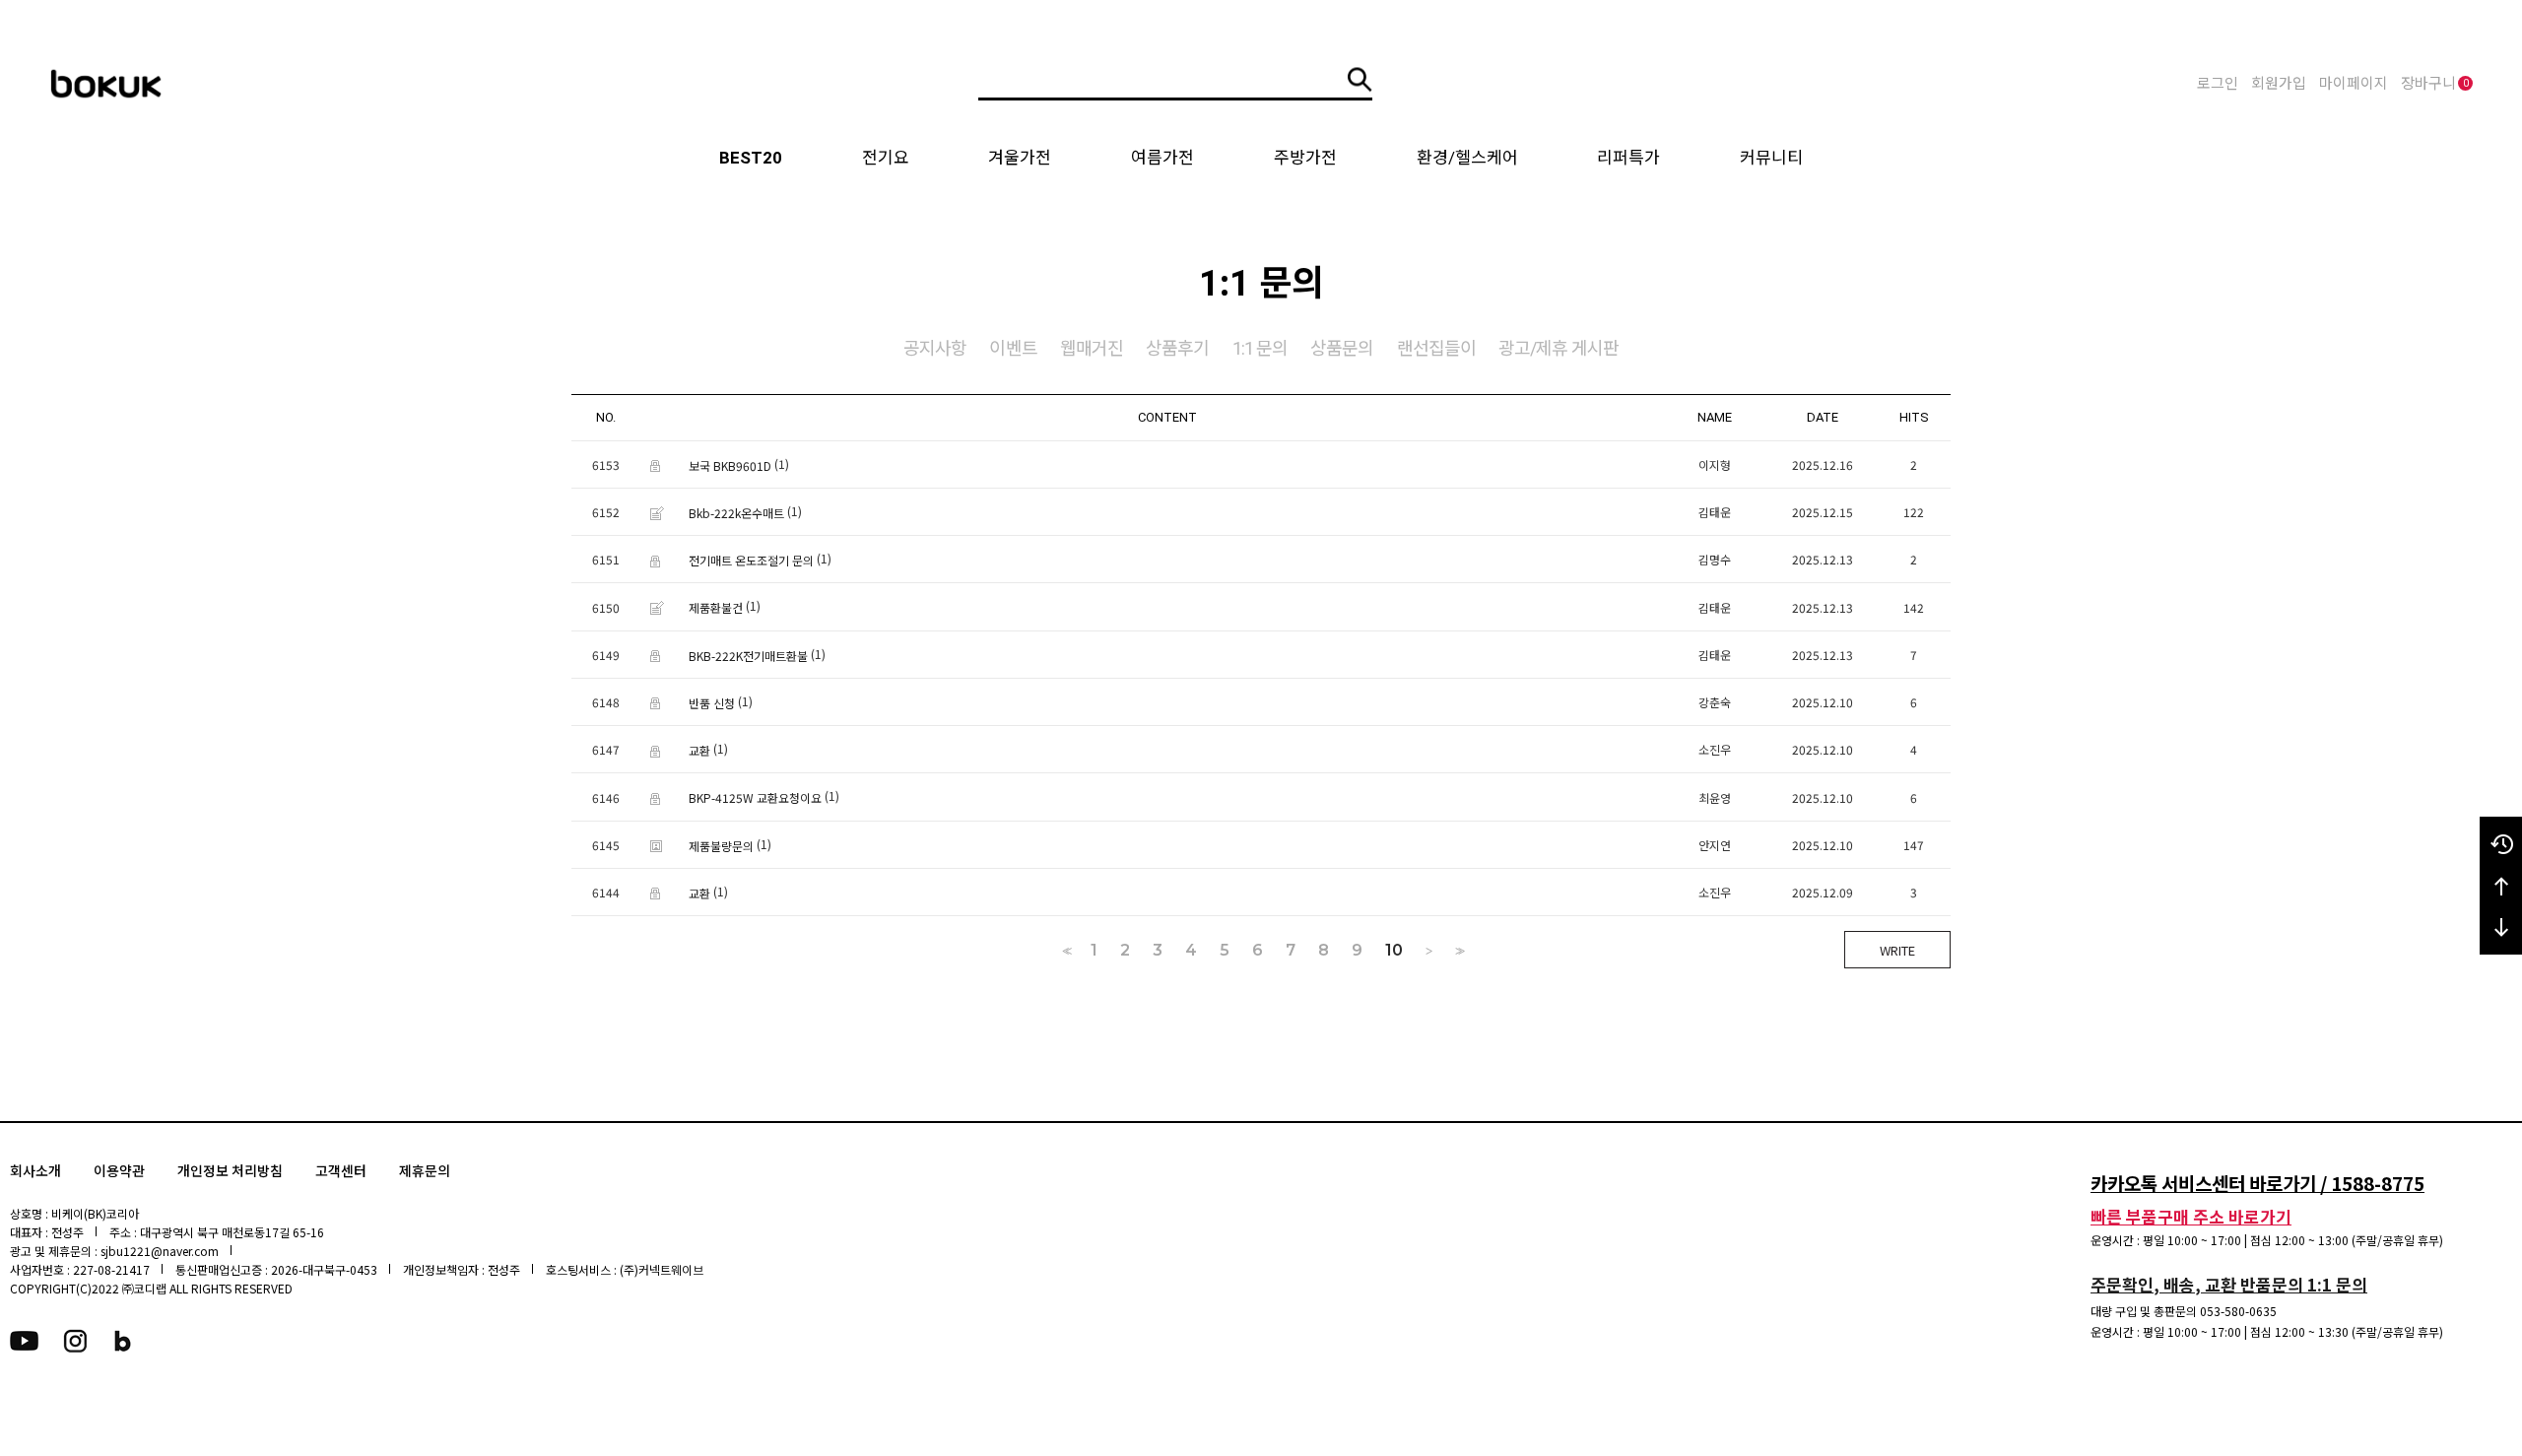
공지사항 (935, 348)
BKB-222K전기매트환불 (748, 656)
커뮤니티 (1771, 158)
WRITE (1897, 950)
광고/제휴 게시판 (1559, 348)
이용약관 (119, 1171)
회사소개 (35, 1171)
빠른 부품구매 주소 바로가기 (2191, 1216)
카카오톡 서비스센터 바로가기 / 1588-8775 (2257, 1183)
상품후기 (1177, 348)
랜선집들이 (1437, 348)
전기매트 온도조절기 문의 (751, 560)
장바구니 (2435, 84)
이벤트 (1013, 348)
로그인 (2218, 84)
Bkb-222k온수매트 (736, 513)
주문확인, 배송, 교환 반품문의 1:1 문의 (2229, 1284)
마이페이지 (2354, 84)
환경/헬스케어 (1467, 158)
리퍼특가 (1628, 158)
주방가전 (1305, 158)
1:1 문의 (1261, 348)
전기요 (886, 158)
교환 (699, 750)
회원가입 (2279, 84)
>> (1458, 951)
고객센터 (341, 1171)
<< (1065, 951)
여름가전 (1162, 158)
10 (1394, 951)
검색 (1360, 79)
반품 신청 (712, 703)
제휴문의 (425, 1171)
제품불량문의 (721, 846)
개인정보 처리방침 (230, 1171)
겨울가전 (1020, 158)
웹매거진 (1092, 348)
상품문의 (1342, 348)
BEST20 (751, 158)
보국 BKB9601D (730, 465)
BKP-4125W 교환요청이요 (755, 798)
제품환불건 (716, 608)
